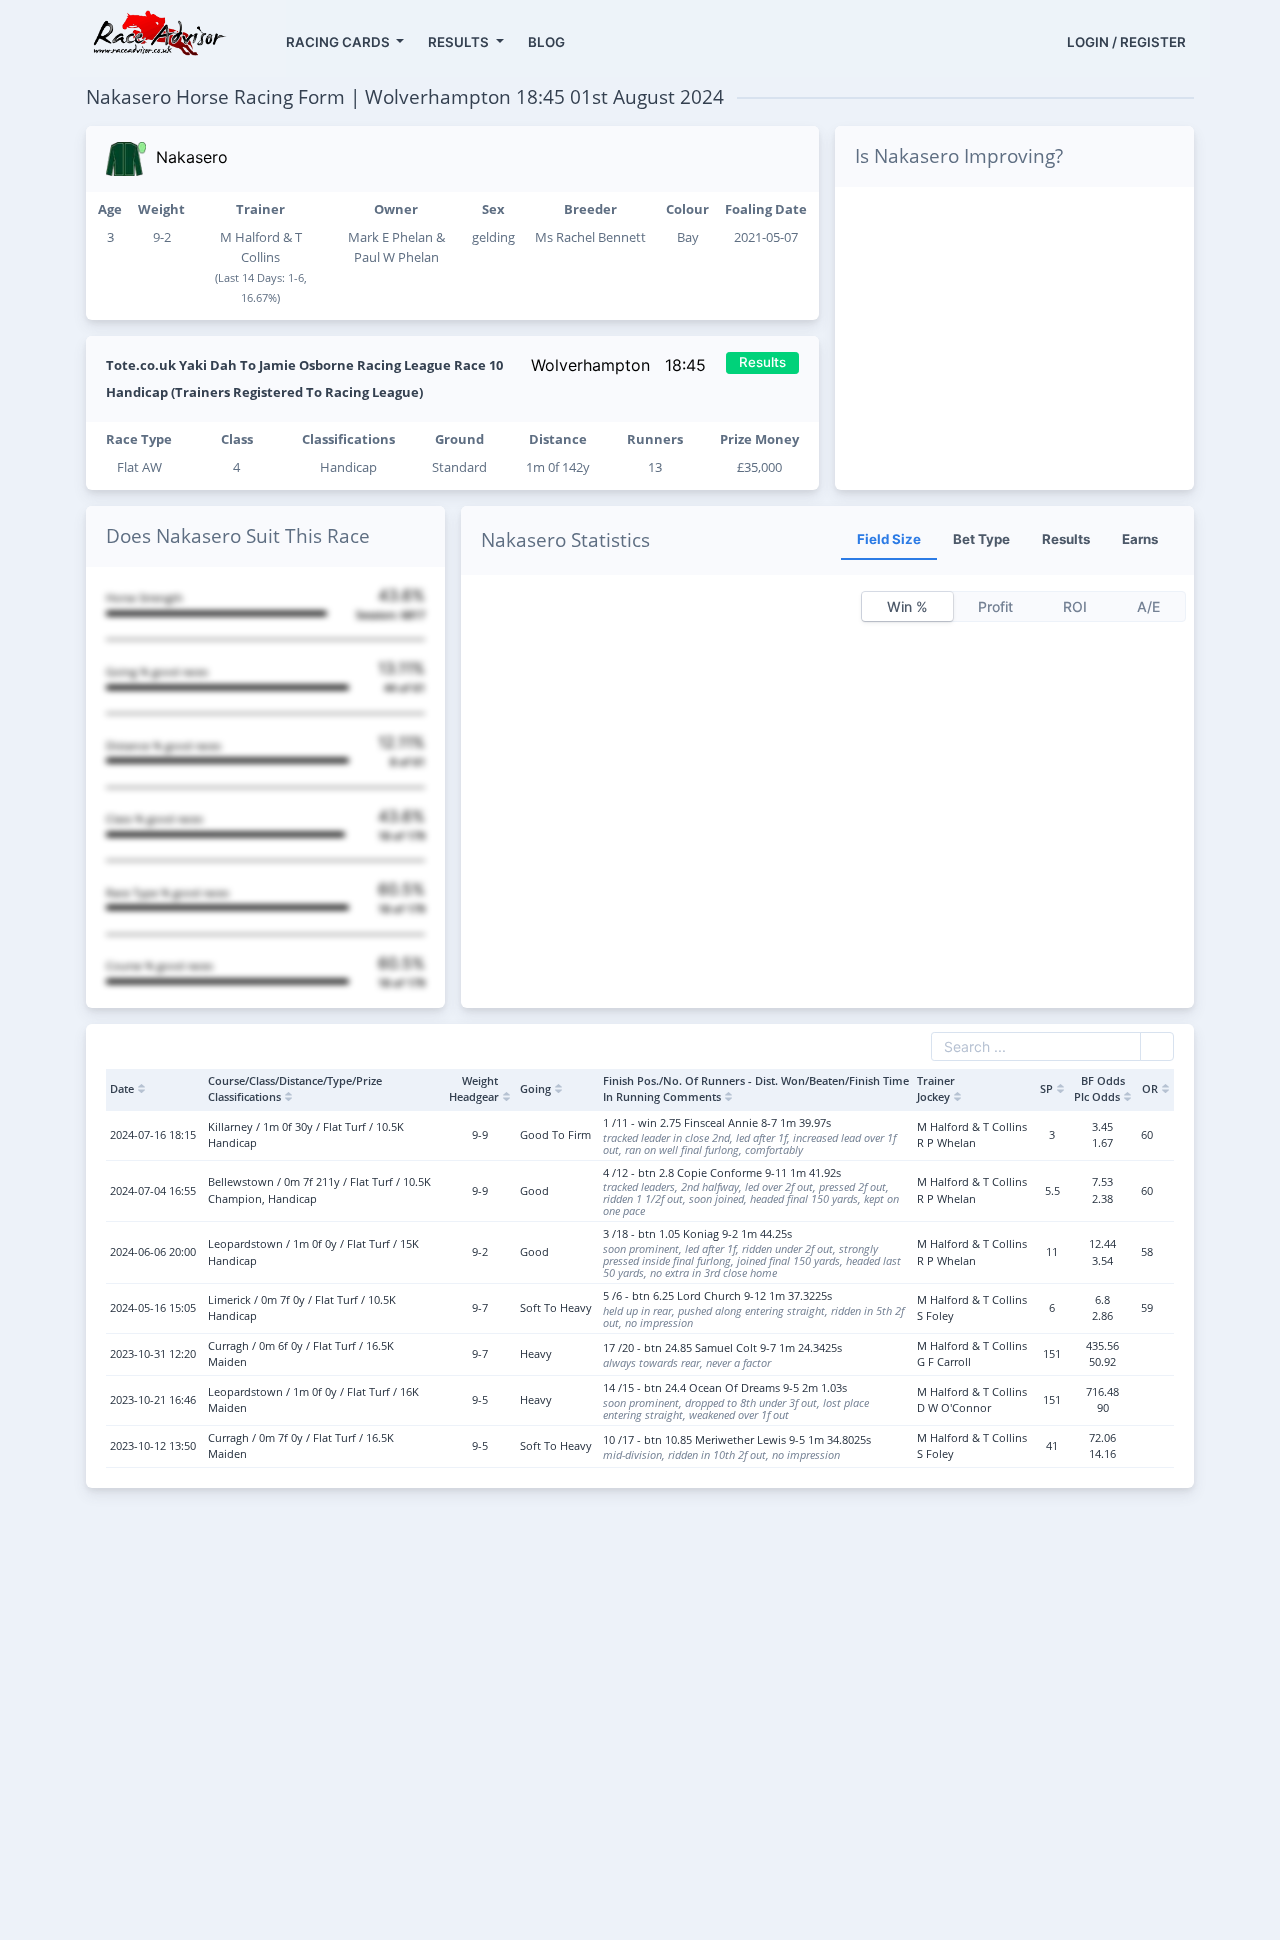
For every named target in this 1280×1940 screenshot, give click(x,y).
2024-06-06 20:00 (153, 1251)
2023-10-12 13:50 (153, 1445)
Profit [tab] (995, 606)
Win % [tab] (907, 606)
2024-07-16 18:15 (153, 1134)
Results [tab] (1066, 539)
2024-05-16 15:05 (153, 1307)
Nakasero (192, 157)
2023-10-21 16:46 (153, 1399)
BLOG (546, 42)
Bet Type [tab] (981, 539)
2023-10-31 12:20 (153, 1353)
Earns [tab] (1140, 539)
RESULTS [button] (460, 42)
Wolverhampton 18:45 (621, 365)
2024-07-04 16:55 (153, 1190)
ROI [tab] (1075, 606)
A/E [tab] (1148, 606)
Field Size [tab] (889, 539)
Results (762, 362)
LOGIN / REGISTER (1126, 42)
